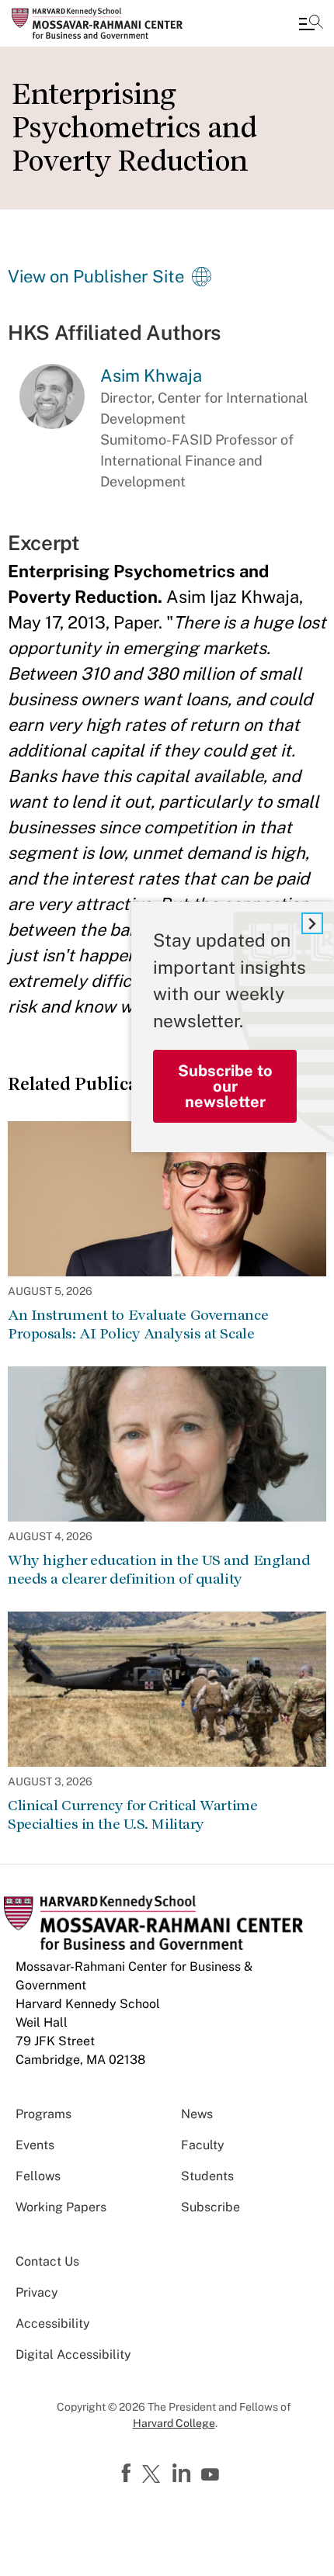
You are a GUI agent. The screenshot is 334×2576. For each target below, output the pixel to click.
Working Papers (61, 2207)
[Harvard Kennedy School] (105, 23)
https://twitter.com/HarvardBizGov (154, 2475)
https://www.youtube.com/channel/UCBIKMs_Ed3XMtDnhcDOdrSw (212, 2475)
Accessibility (53, 2323)
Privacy (37, 2292)
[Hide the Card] (312, 923)
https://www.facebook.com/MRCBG (128, 2474)
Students (207, 2176)
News (197, 2114)
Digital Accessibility (73, 2354)
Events (35, 2145)
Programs (43, 2114)
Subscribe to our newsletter (225, 1086)
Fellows (38, 2176)
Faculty (203, 2145)
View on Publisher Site (96, 276)
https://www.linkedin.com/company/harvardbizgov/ (183, 2474)
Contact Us (47, 2261)
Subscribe (210, 2207)
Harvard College (174, 2423)
